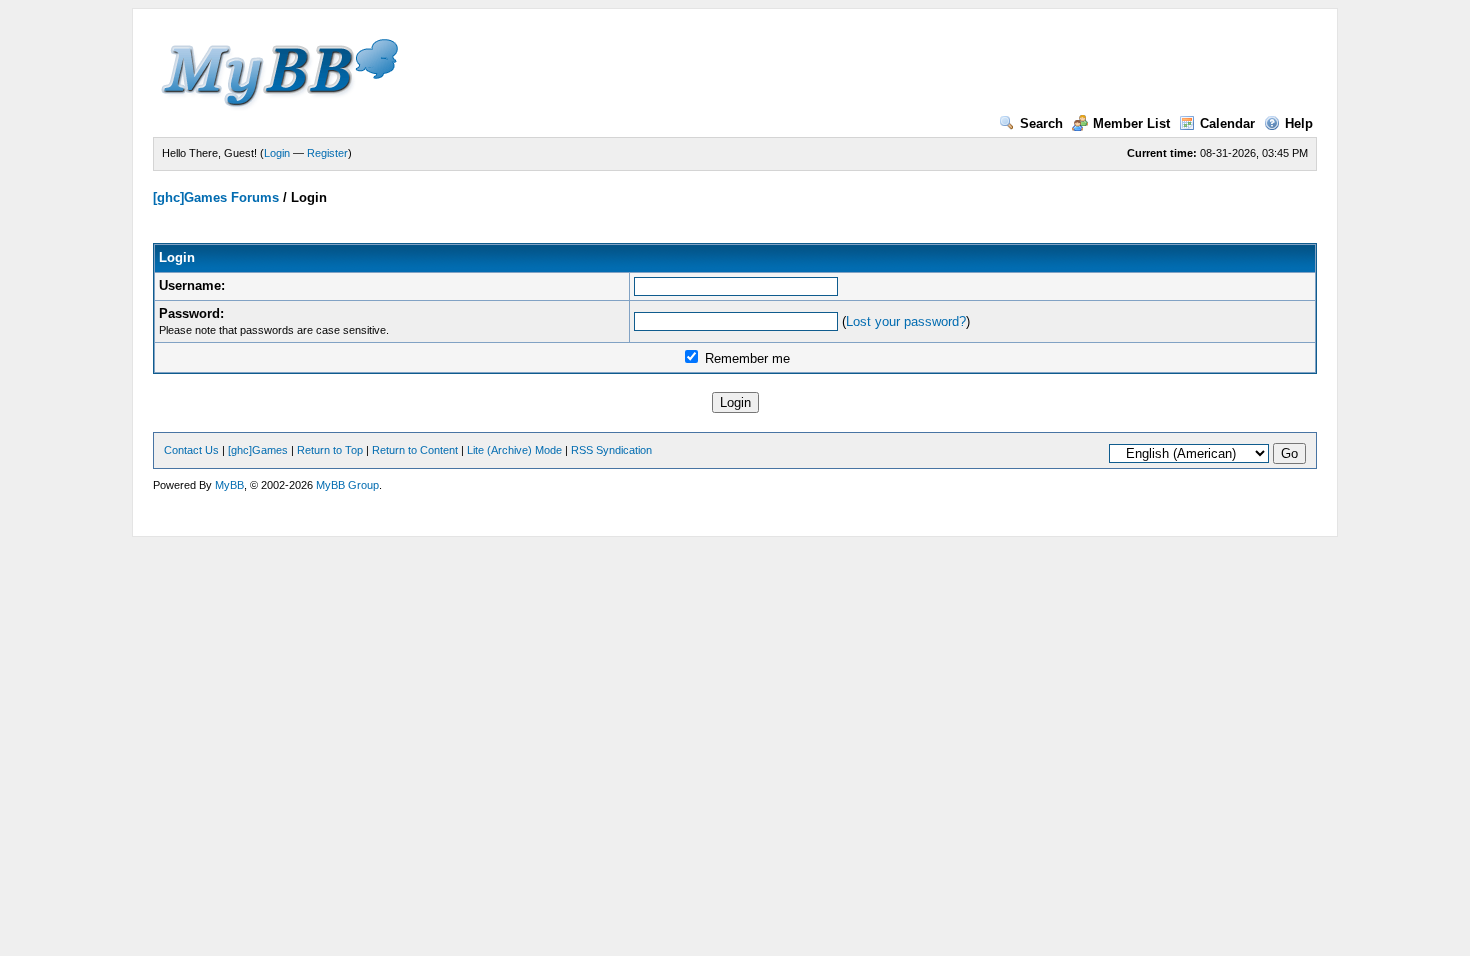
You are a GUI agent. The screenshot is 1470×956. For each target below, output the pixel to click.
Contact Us (191, 450)
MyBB (229, 485)
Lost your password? (906, 321)
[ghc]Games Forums (216, 197)
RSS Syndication (611, 450)
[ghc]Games (258, 450)
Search (1041, 123)
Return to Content (415, 450)
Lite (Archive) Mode (514, 450)
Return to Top (330, 450)
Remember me (745, 358)
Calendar (1227, 123)
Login (277, 153)
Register (327, 153)
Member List (1131, 123)
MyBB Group (347, 485)
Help (1299, 123)
